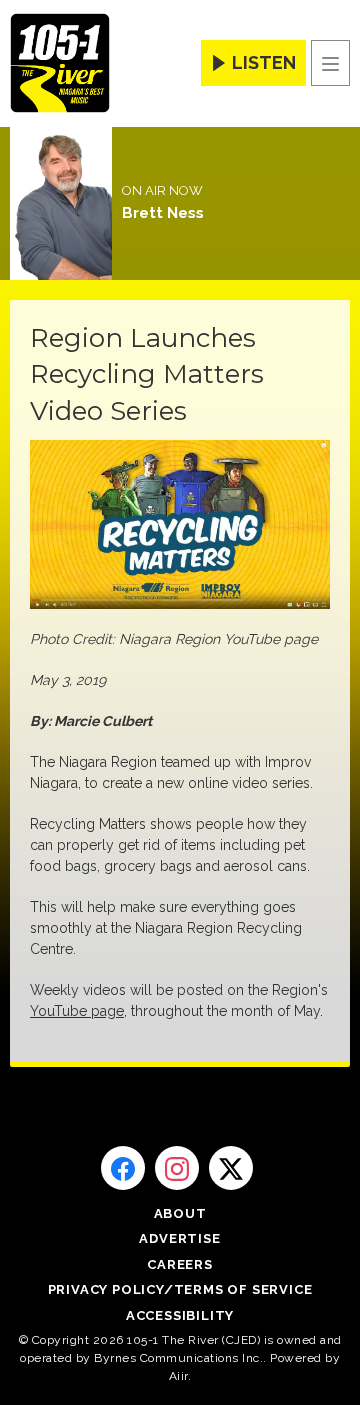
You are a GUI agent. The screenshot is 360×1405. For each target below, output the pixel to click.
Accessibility (180, 1315)
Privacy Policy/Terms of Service (180, 1289)
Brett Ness (163, 213)
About (180, 1213)
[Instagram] (177, 1168)
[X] (231, 1168)
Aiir (178, 1376)
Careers (180, 1264)
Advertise (179, 1238)
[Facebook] (123, 1168)
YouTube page (77, 1011)
